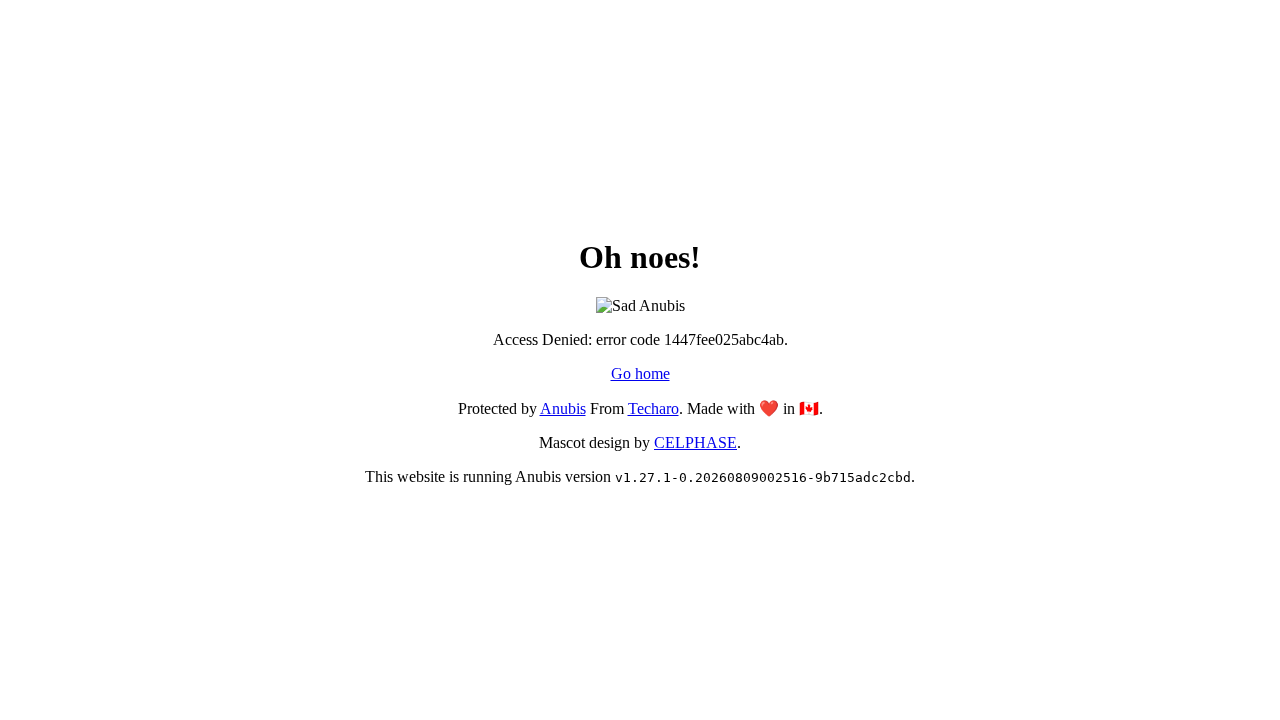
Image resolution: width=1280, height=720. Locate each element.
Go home (640, 373)
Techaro (653, 408)
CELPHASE (695, 442)
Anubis (563, 408)
